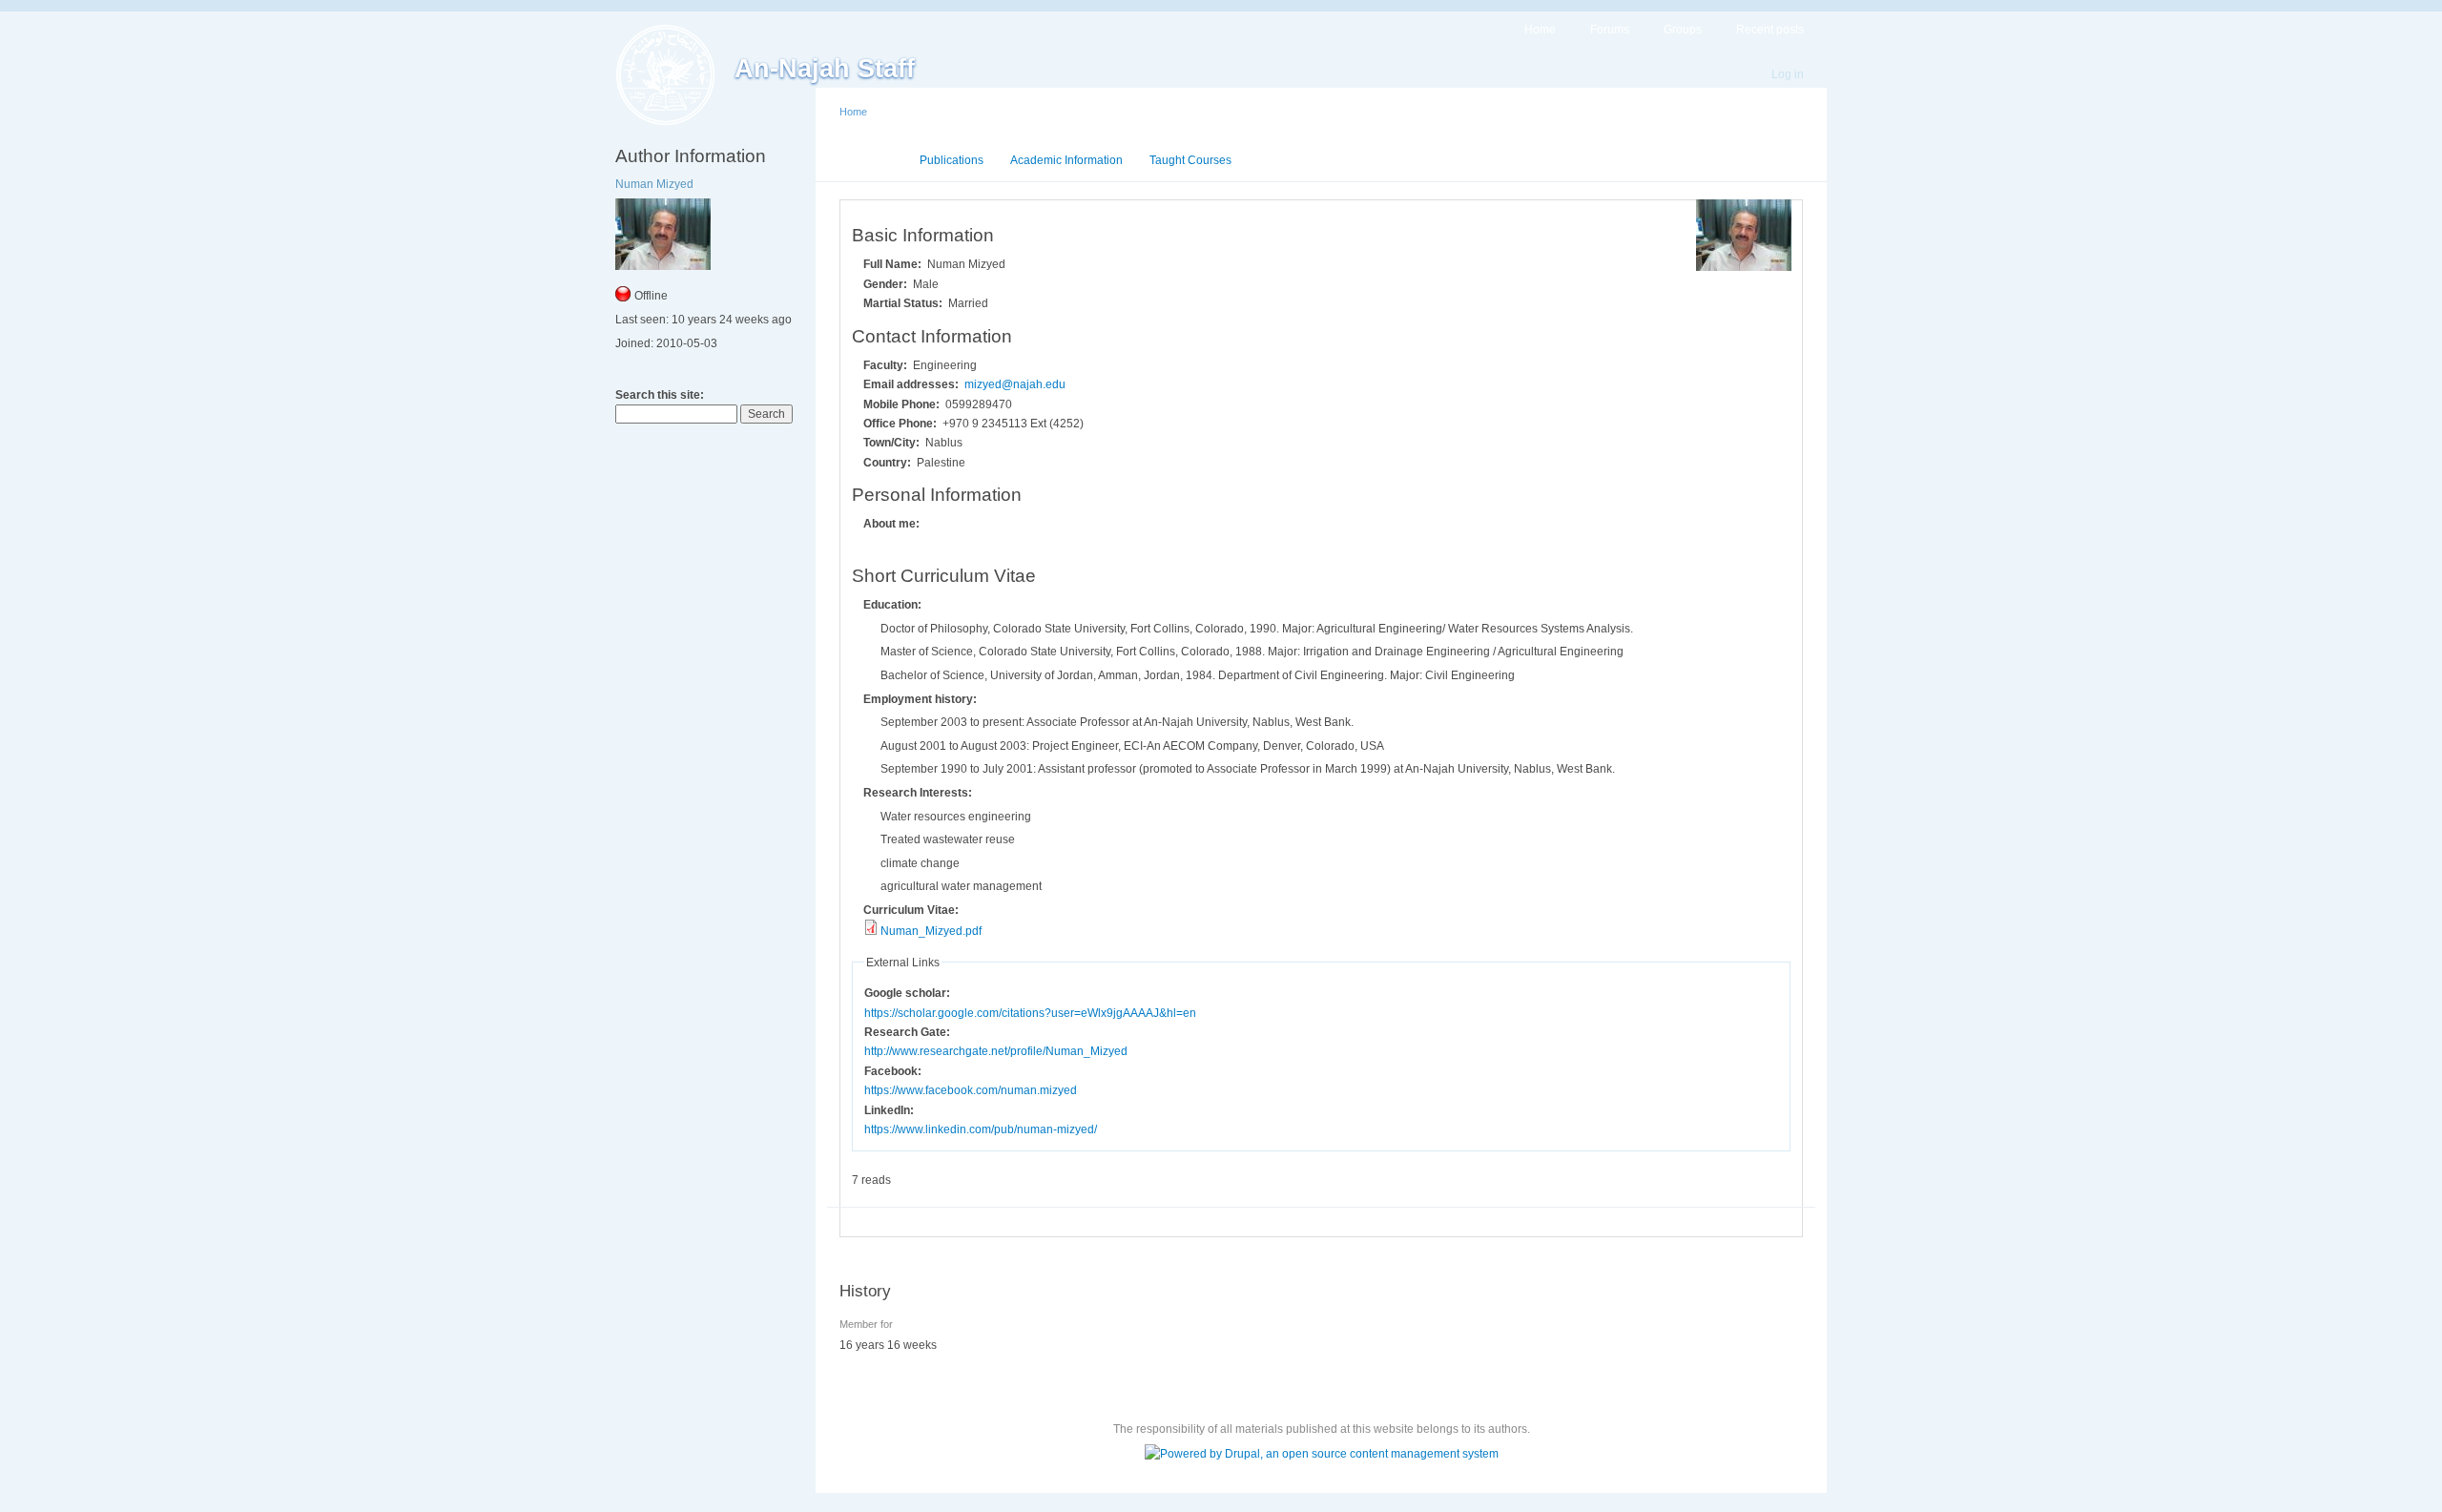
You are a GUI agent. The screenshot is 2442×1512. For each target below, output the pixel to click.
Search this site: (660, 395)
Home (1540, 30)
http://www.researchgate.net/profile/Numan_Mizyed (996, 1051)
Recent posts (1770, 30)
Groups (1683, 30)
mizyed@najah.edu (1015, 384)
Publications (952, 160)
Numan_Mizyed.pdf (931, 931)
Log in (1788, 74)
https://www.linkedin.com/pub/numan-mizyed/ (981, 1129)
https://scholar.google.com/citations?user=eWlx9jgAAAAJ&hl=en (1030, 1013)
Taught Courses (1190, 160)
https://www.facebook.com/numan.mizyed (971, 1090)
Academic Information (1066, 160)
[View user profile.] (1744, 267)
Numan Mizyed (654, 184)
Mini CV (872, 160)
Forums (1610, 30)
